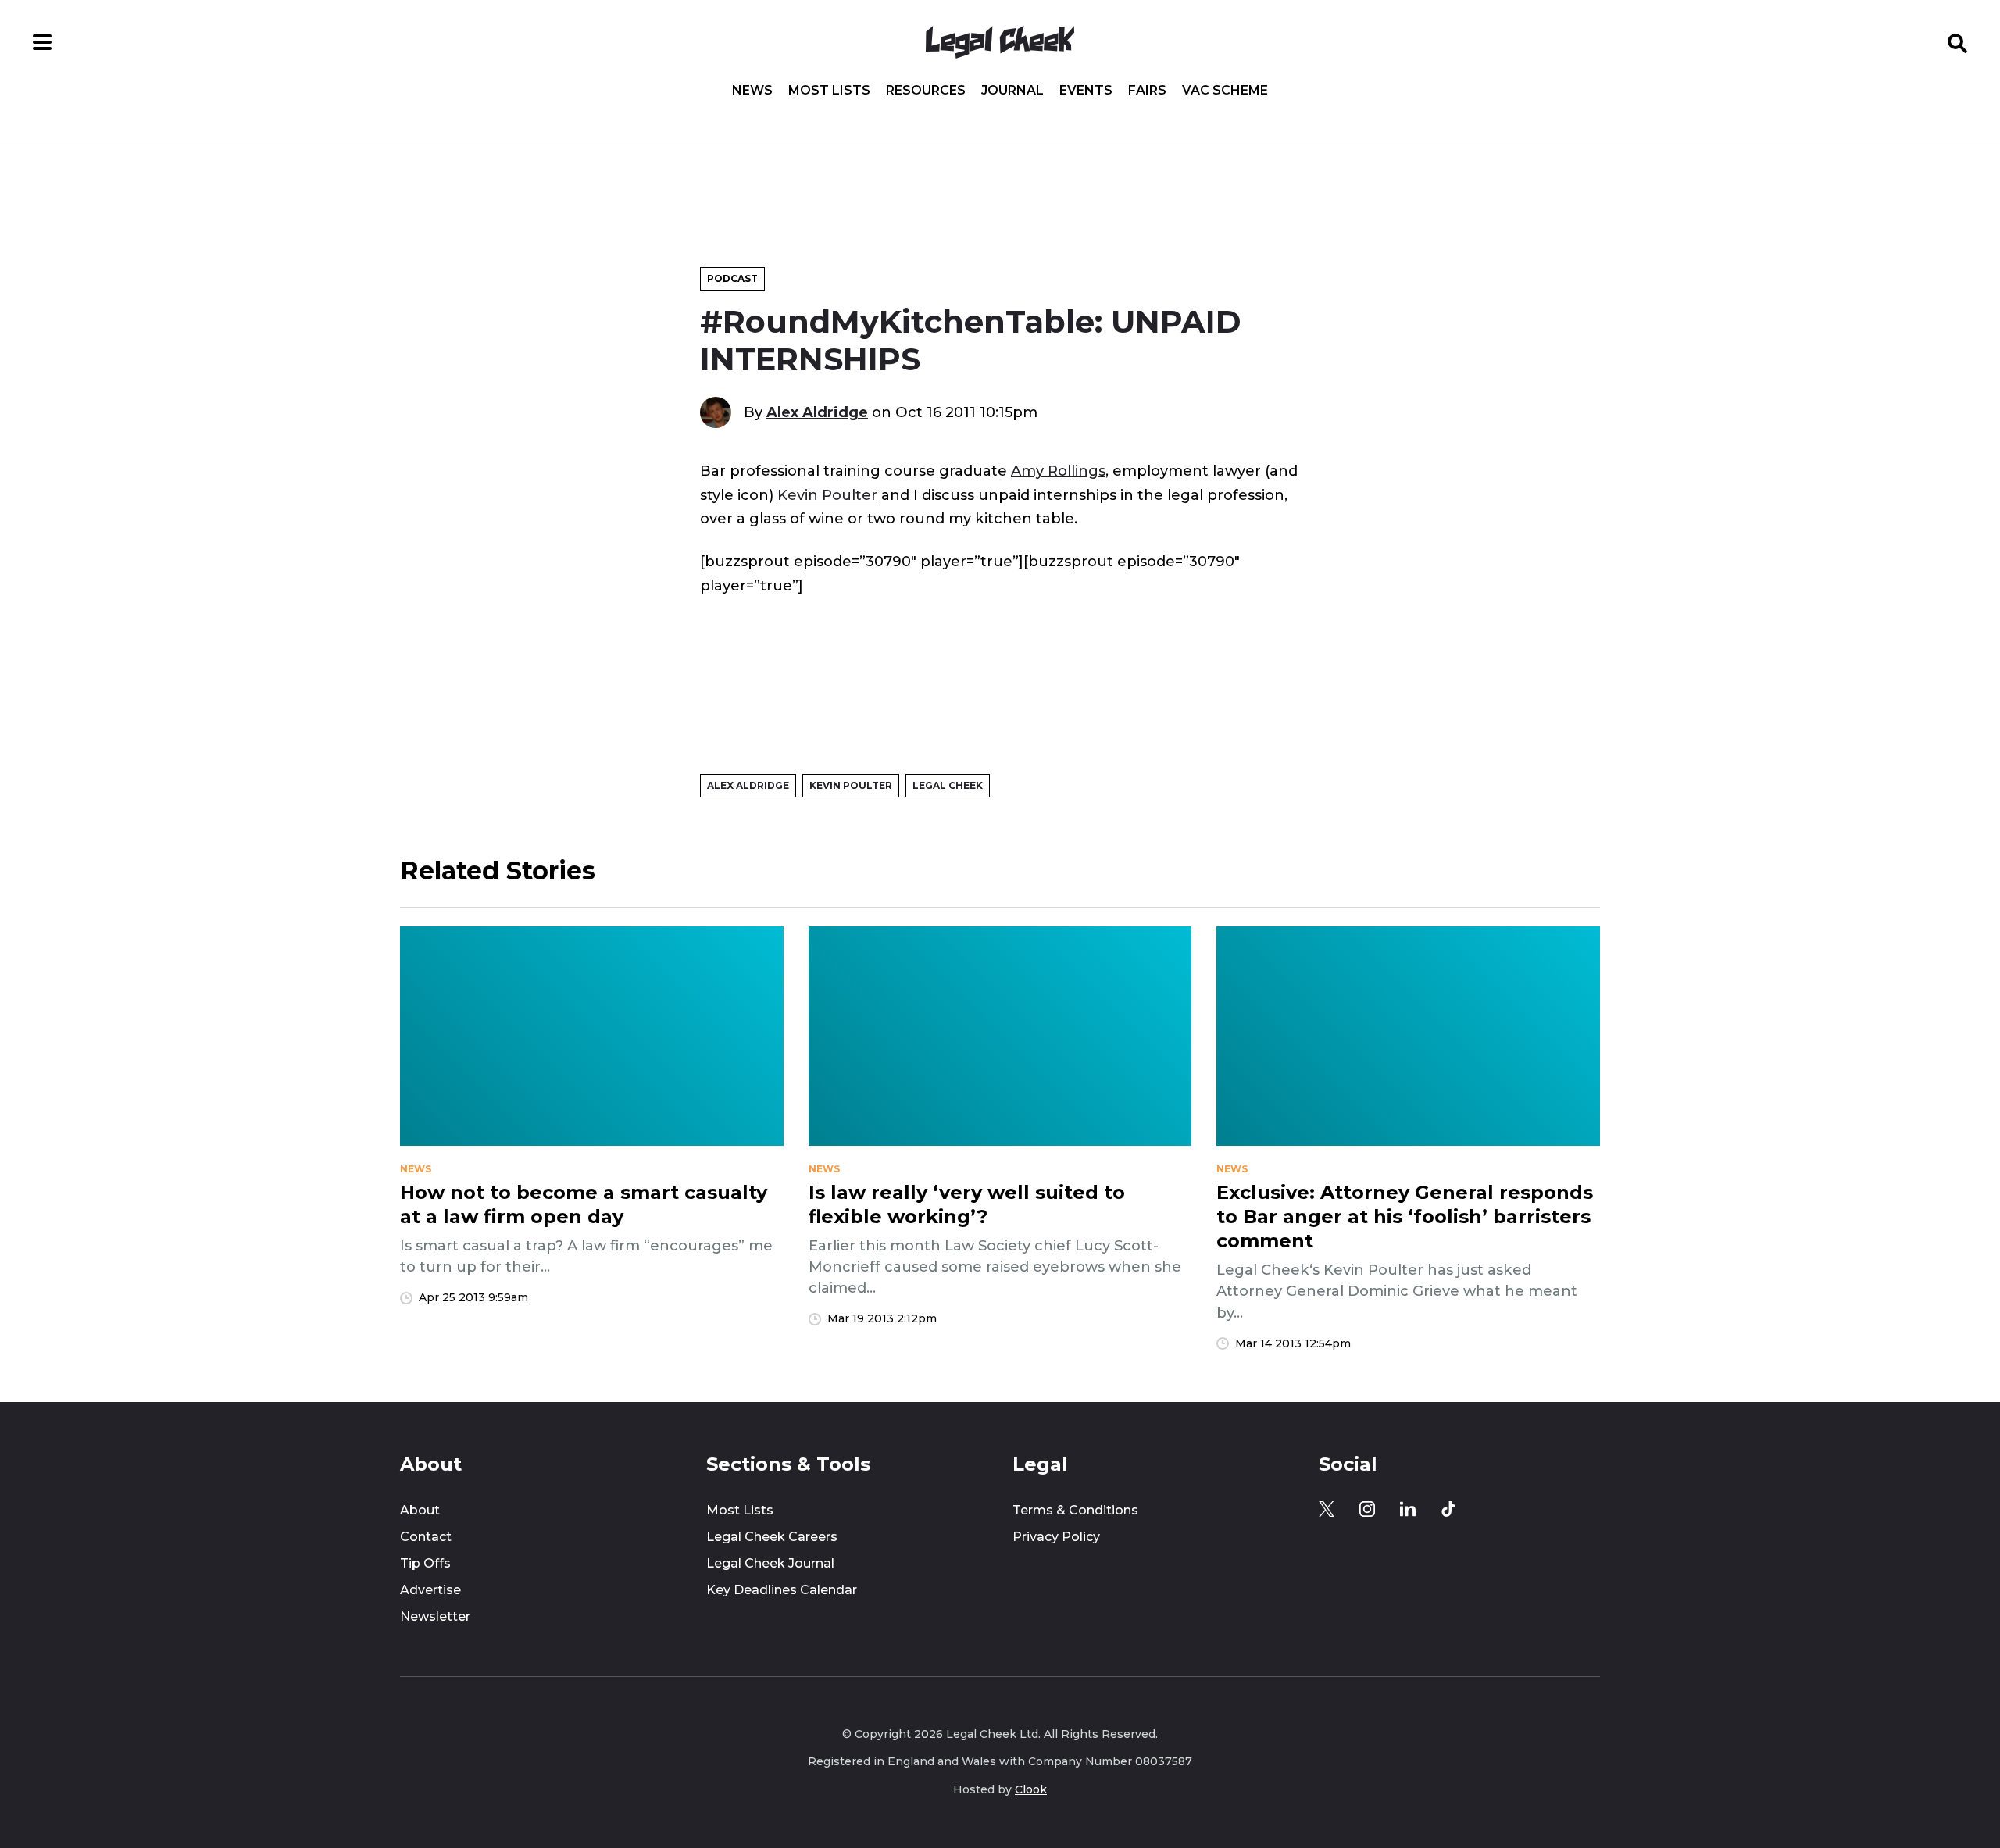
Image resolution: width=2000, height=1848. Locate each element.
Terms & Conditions (1075, 1510)
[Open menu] (42, 42)
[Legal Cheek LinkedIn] (1408, 1509)
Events (1086, 91)
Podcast (732, 278)
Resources (926, 91)
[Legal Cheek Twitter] (1327, 1509)
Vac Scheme (1225, 91)
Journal (1012, 91)
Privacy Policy (1056, 1537)
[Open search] (1958, 42)
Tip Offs (425, 1563)
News (752, 91)
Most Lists (829, 91)
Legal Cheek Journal (770, 1563)
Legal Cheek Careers (772, 1537)
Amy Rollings (1058, 471)
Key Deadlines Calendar (782, 1590)
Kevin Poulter (827, 495)
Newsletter (435, 1616)
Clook (1031, 1789)
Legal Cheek (948, 785)
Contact (426, 1537)
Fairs (1147, 91)
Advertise (430, 1590)
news (416, 1169)
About (420, 1510)
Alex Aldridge (817, 412)
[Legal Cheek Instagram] (1367, 1509)
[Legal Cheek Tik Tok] (1448, 1509)
